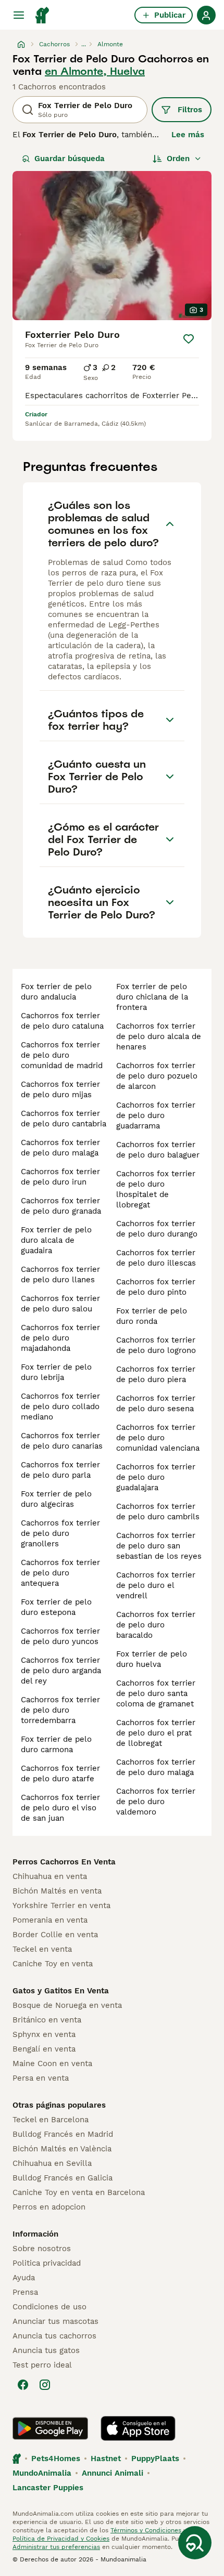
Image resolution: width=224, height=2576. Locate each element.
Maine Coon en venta (52, 2064)
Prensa (25, 2292)
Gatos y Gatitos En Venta (61, 1991)
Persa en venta (41, 2078)
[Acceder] (206, 15)
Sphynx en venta (44, 2034)
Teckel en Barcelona (51, 2120)
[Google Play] (50, 2428)
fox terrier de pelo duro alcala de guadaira (56, 1240)
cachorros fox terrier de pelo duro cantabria (64, 1119)
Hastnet (106, 2459)
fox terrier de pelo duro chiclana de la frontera (152, 997)
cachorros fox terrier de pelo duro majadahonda (60, 1338)
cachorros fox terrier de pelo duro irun (60, 1177)
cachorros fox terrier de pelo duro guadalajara (156, 1477)
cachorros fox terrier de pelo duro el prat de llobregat (156, 1733)
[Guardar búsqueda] (195, 2543)
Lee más (188, 135)
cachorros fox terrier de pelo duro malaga (60, 1148)
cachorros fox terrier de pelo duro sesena (156, 1403)
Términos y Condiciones (146, 2530)
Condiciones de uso (49, 2307)
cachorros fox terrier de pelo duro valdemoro (156, 1802)
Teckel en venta (42, 1949)
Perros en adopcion (49, 2207)
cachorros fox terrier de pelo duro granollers (60, 1533)
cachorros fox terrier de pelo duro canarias (62, 1441)
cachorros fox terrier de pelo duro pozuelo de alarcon (157, 1076)
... (84, 44)
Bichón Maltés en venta (57, 1891)
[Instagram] (45, 2385)
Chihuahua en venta (50, 1876)
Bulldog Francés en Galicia (63, 2178)
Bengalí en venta (44, 2049)
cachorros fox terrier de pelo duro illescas (156, 1258)
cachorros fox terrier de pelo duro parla (60, 1470)
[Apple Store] (138, 2428)
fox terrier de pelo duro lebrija (56, 1372)
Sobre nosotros (42, 2249)
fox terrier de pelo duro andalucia (56, 992)
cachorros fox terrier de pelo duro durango (157, 1229)
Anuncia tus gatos (46, 2350)
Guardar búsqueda (70, 159)
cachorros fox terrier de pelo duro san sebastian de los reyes (159, 1546)
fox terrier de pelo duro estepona (56, 1607)
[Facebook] (23, 2385)
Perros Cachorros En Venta (64, 1862)
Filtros (190, 110)
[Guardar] (189, 339)
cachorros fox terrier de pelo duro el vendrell (156, 1585)
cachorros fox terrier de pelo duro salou (60, 1304)
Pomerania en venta (50, 1920)
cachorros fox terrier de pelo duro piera (156, 1374)
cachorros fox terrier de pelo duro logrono (156, 1345)
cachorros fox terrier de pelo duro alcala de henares (159, 1036)
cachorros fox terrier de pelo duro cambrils (158, 1512)
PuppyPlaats (155, 2459)
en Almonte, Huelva (95, 71)
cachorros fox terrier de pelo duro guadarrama (156, 1115)
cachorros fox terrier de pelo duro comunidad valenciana (158, 1438)
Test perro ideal (42, 2365)
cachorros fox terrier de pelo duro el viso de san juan (60, 1808)
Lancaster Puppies (48, 2488)
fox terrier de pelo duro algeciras (56, 1499)
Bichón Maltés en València (62, 2149)
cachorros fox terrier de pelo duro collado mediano (60, 1407)
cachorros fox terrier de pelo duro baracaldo (156, 1625)
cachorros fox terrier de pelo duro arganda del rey (61, 1671)
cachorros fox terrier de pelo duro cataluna (62, 1021)
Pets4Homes (56, 2459)
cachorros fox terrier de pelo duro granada (61, 1206)
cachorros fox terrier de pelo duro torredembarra (60, 1710)
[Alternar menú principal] (19, 15)
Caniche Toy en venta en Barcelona (79, 2192)
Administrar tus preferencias (56, 2547)
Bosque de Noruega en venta (67, 2005)
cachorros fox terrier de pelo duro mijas (60, 1089)
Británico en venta (47, 2020)
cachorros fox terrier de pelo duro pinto (156, 1287)
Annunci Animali (113, 2473)
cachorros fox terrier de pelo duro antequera (60, 1573)
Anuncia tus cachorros (54, 2336)
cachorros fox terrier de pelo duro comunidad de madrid (62, 1055)
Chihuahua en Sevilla (52, 2163)
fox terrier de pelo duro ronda (152, 1316)
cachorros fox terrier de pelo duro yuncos (60, 1636)
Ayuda (24, 2278)
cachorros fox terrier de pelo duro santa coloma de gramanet (156, 1693)
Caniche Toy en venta (53, 1964)
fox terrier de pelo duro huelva (152, 1659)
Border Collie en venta (55, 1935)
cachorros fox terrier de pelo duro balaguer (158, 1150)
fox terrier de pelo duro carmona (56, 1744)
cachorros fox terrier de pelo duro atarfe (60, 1773)
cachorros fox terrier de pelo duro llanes (60, 1274)
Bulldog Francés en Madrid (63, 2134)
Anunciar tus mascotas (55, 2321)
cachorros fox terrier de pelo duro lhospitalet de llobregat (156, 1189)
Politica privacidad (47, 2263)
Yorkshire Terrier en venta (61, 1905)
